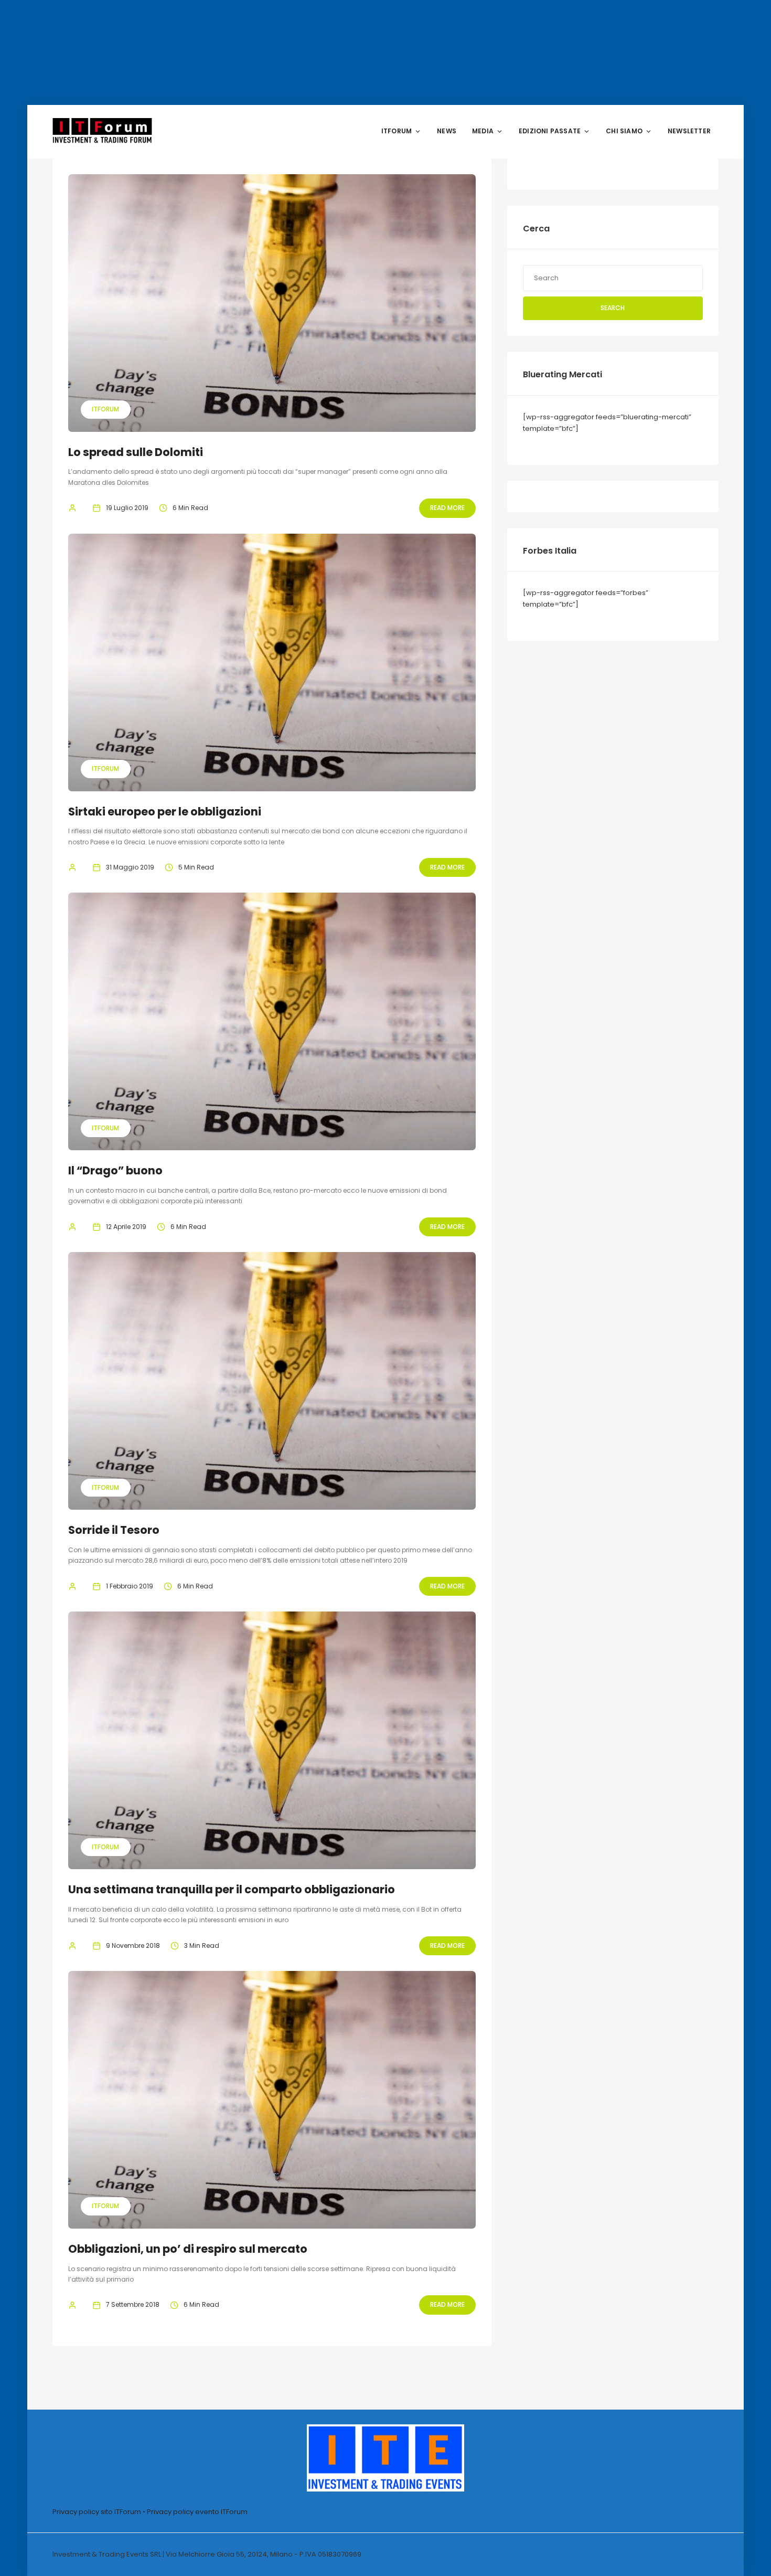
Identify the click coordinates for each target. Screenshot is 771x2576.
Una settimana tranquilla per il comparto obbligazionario (232, 1889)
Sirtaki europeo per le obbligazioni (165, 812)
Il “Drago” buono (115, 1170)
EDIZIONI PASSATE (550, 131)
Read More (447, 508)
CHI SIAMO (624, 131)
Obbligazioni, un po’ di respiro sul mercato (188, 2249)
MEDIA (483, 131)
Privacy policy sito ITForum (97, 2512)
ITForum (105, 409)
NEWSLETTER (689, 131)
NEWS (447, 131)
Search (613, 308)
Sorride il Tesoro (114, 1530)
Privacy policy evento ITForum (197, 2512)
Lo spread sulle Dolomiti (136, 452)
